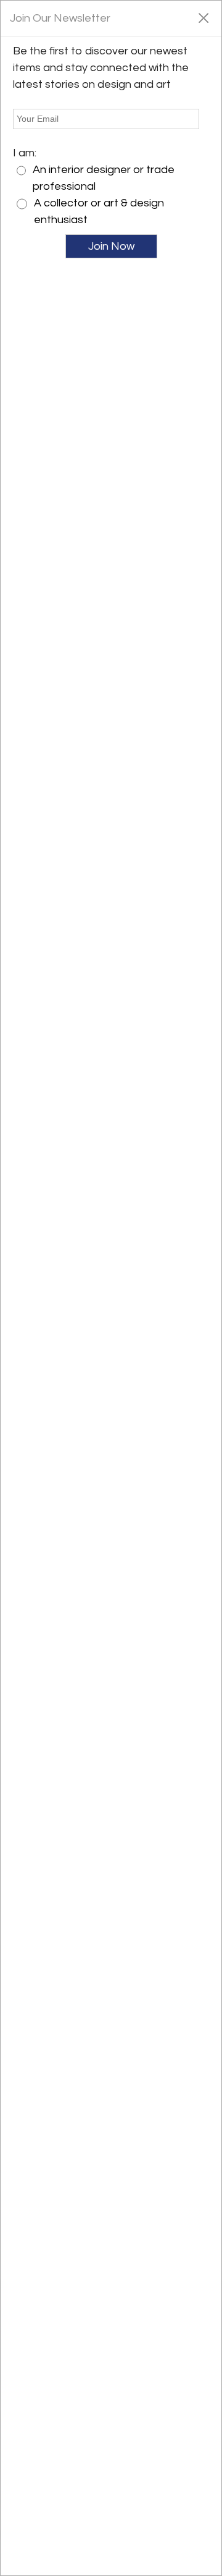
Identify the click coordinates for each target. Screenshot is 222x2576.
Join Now (111, 246)
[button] (203, 17)
